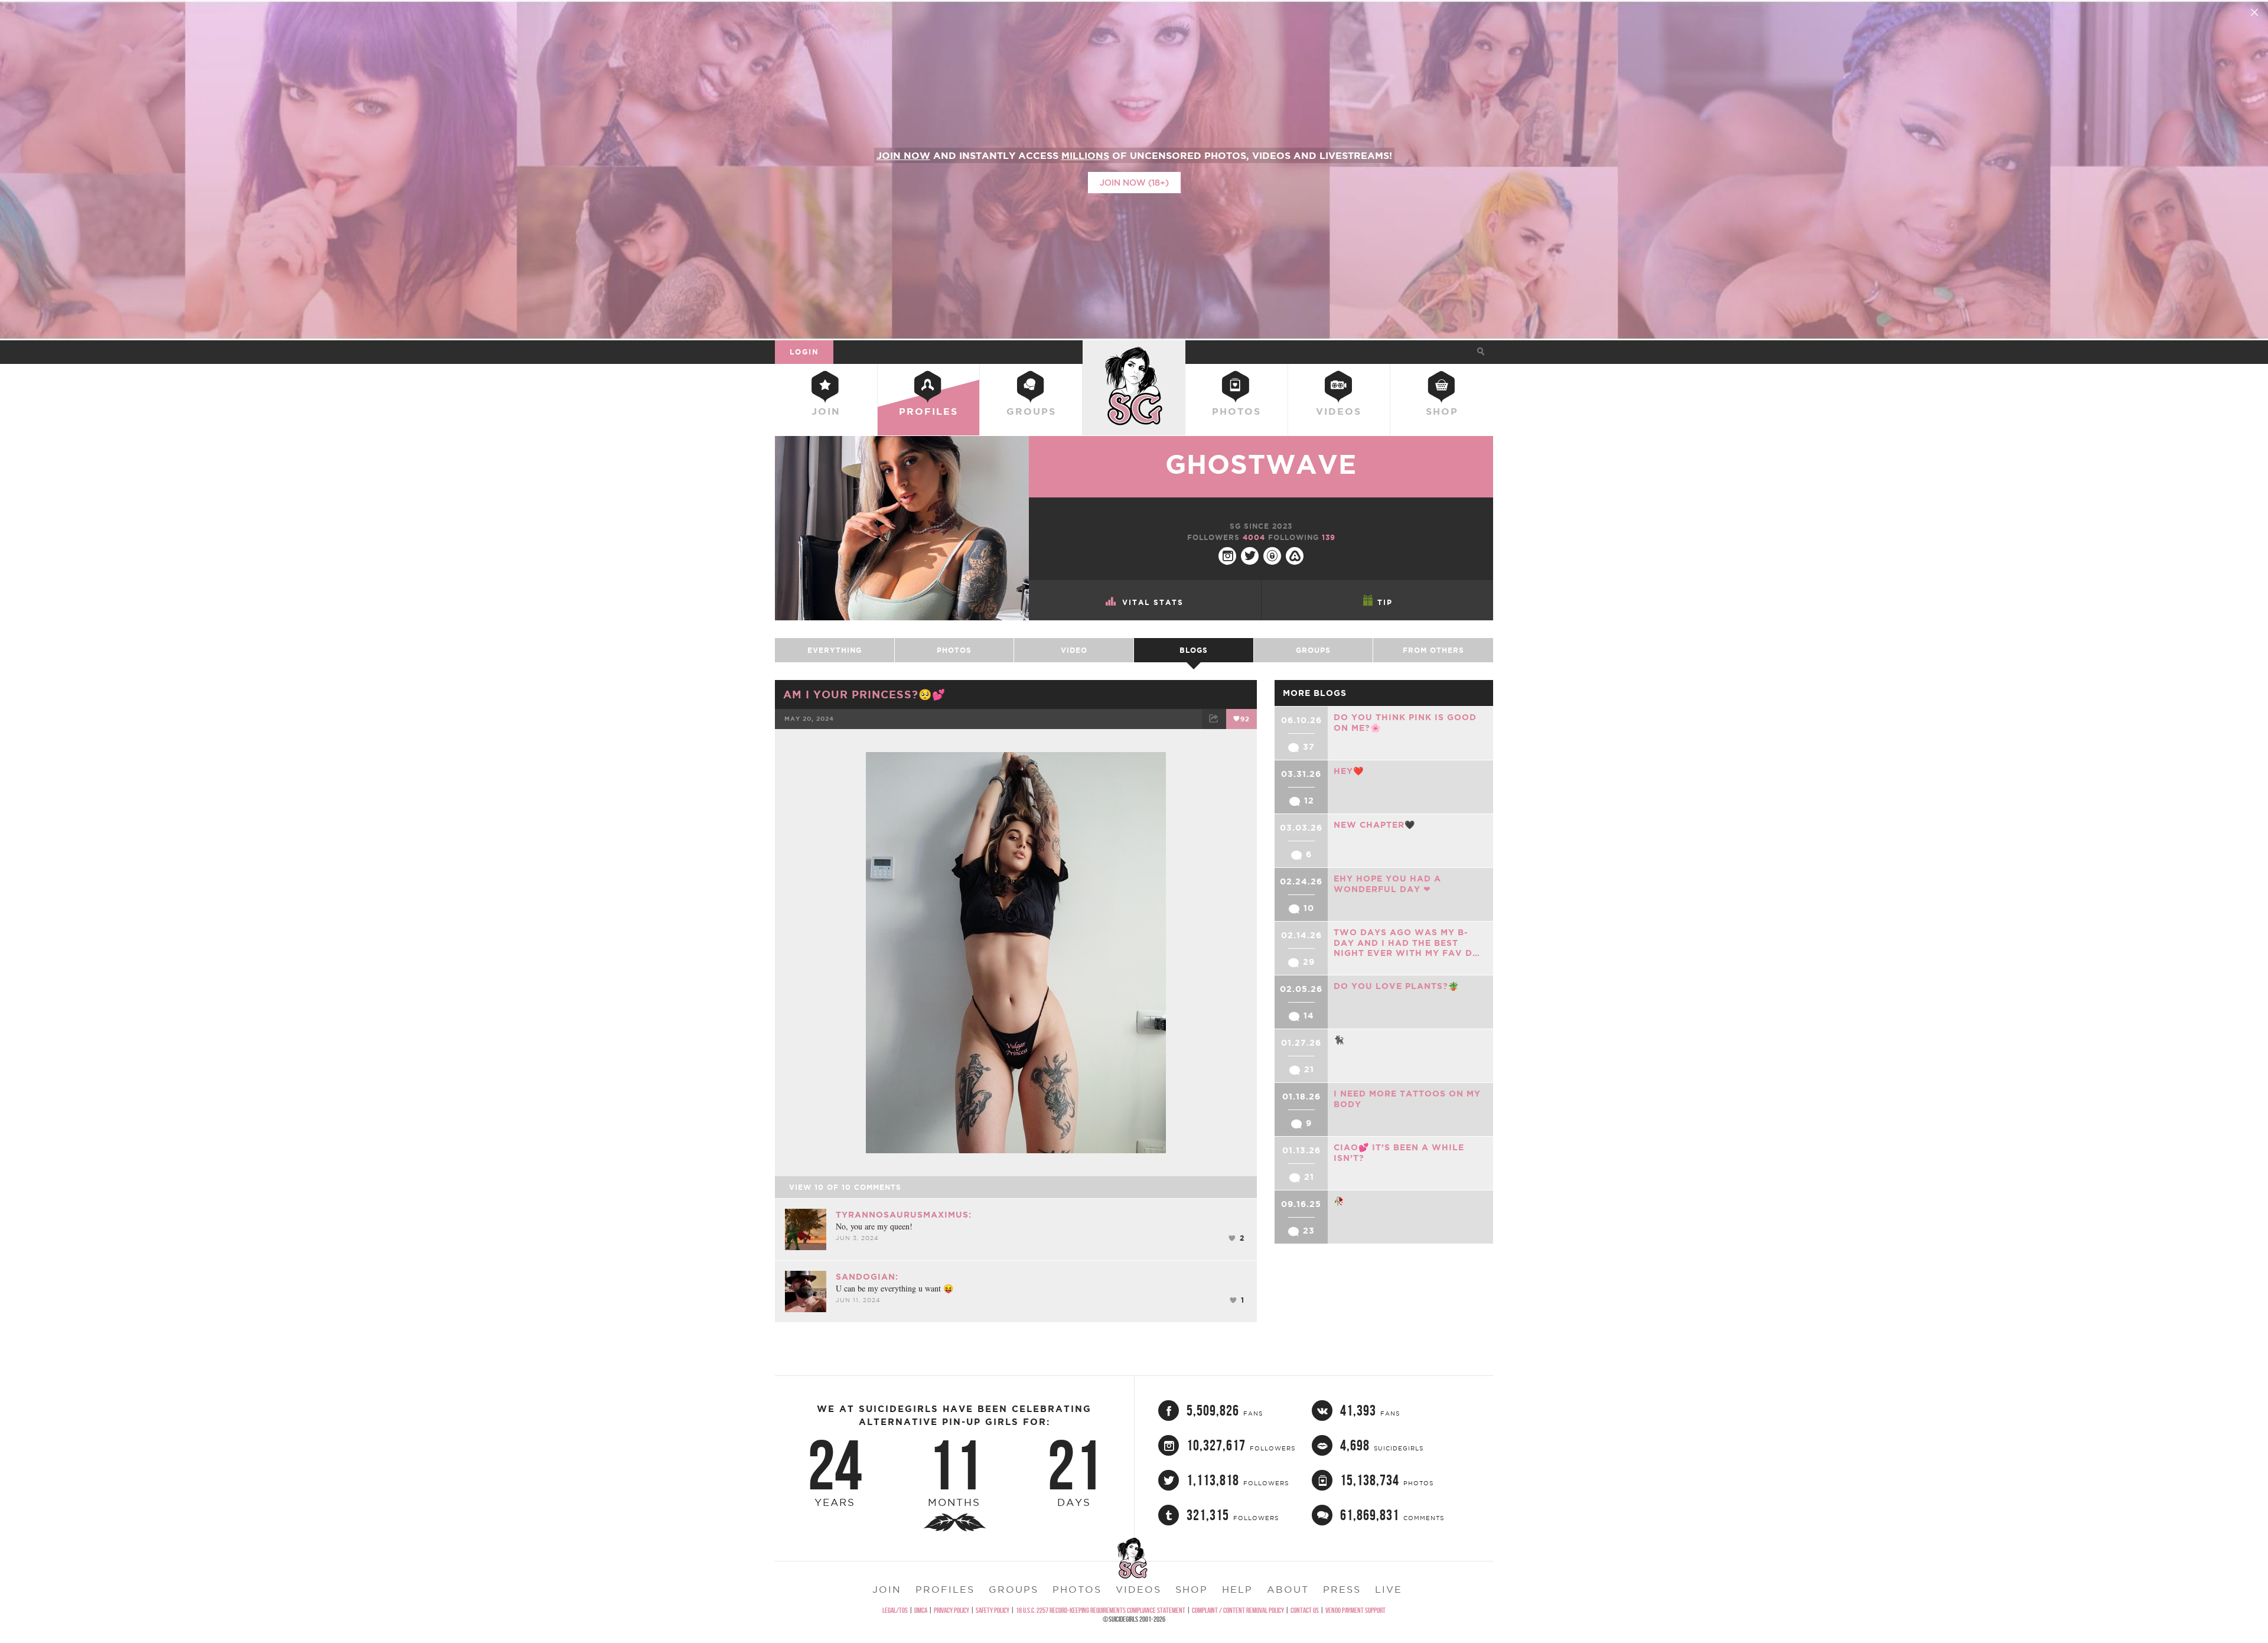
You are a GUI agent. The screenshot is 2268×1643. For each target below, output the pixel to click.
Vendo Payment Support (1355, 1610)
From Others (1433, 650)
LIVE (1389, 1589)
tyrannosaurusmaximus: (904, 1215)
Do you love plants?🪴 (1396, 986)
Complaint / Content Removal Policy (1238, 1610)
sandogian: (867, 1277)
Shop (1442, 411)
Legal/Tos (895, 1610)
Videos (1339, 411)
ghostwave (1261, 464)
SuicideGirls (1134, 352)
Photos (1236, 411)
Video (1074, 650)
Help (1237, 1589)
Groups (1031, 411)
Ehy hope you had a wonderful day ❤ (1387, 884)
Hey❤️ (1349, 771)
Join (826, 411)
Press (1342, 1589)
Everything (835, 650)
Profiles (928, 411)
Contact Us (1305, 1610)
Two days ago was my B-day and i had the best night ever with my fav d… (1407, 943)
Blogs (1194, 650)
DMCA (921, 1610)
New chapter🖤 (1374, 825)
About (1288, 1589)
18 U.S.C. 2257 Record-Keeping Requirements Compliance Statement (1101, 1610)
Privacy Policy (951, 1610)
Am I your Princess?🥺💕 (864, 694)
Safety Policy (993, 1610)
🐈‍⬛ (1339, 1040)
